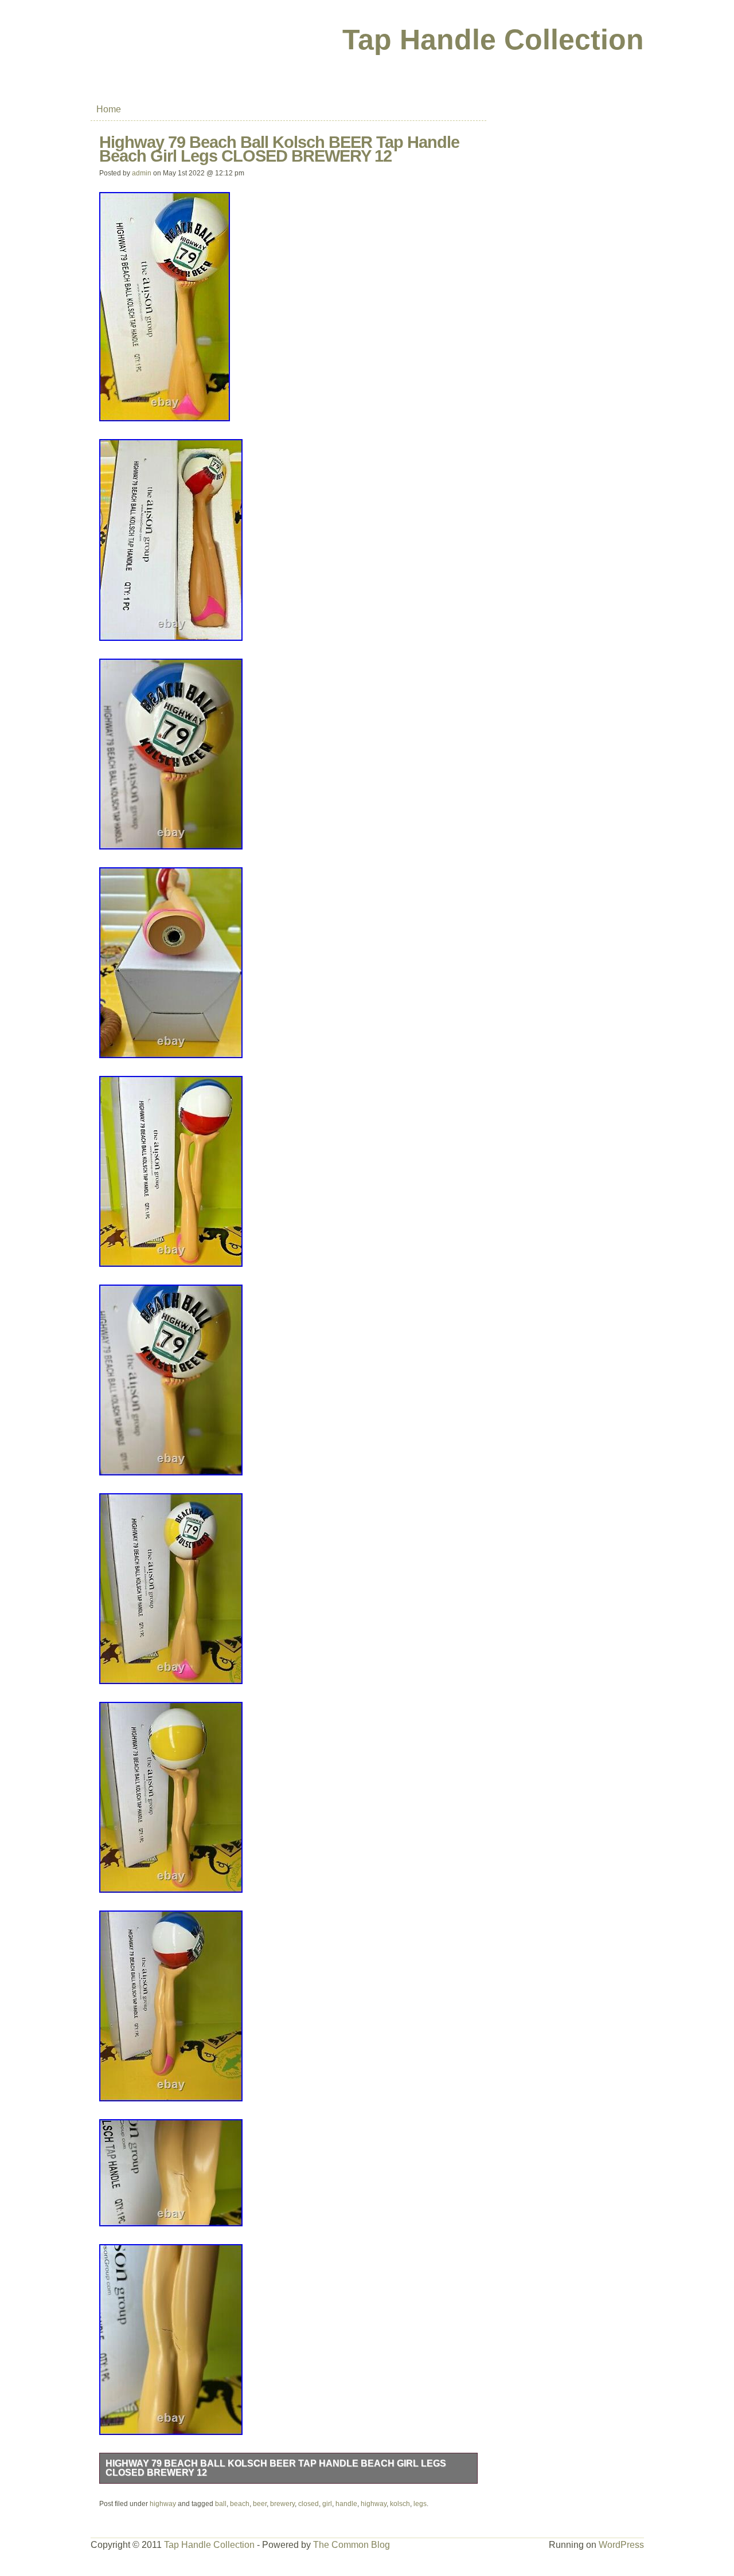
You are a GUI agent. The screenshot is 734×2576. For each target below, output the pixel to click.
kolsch (400, 2504)
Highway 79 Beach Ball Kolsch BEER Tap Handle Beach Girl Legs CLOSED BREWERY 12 (276, 2468)
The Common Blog (352, 2545)
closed (309, 2504)
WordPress (621, 2545)
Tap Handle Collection (493, 40)
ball (221, 2504)
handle (346, 2504)
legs (420, 2504)
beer (260, 2504)
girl (327, 2504)
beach (240, 2504)
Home (109, 109)
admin (142, 173)
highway (163, 2504)
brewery (282, 2504)
